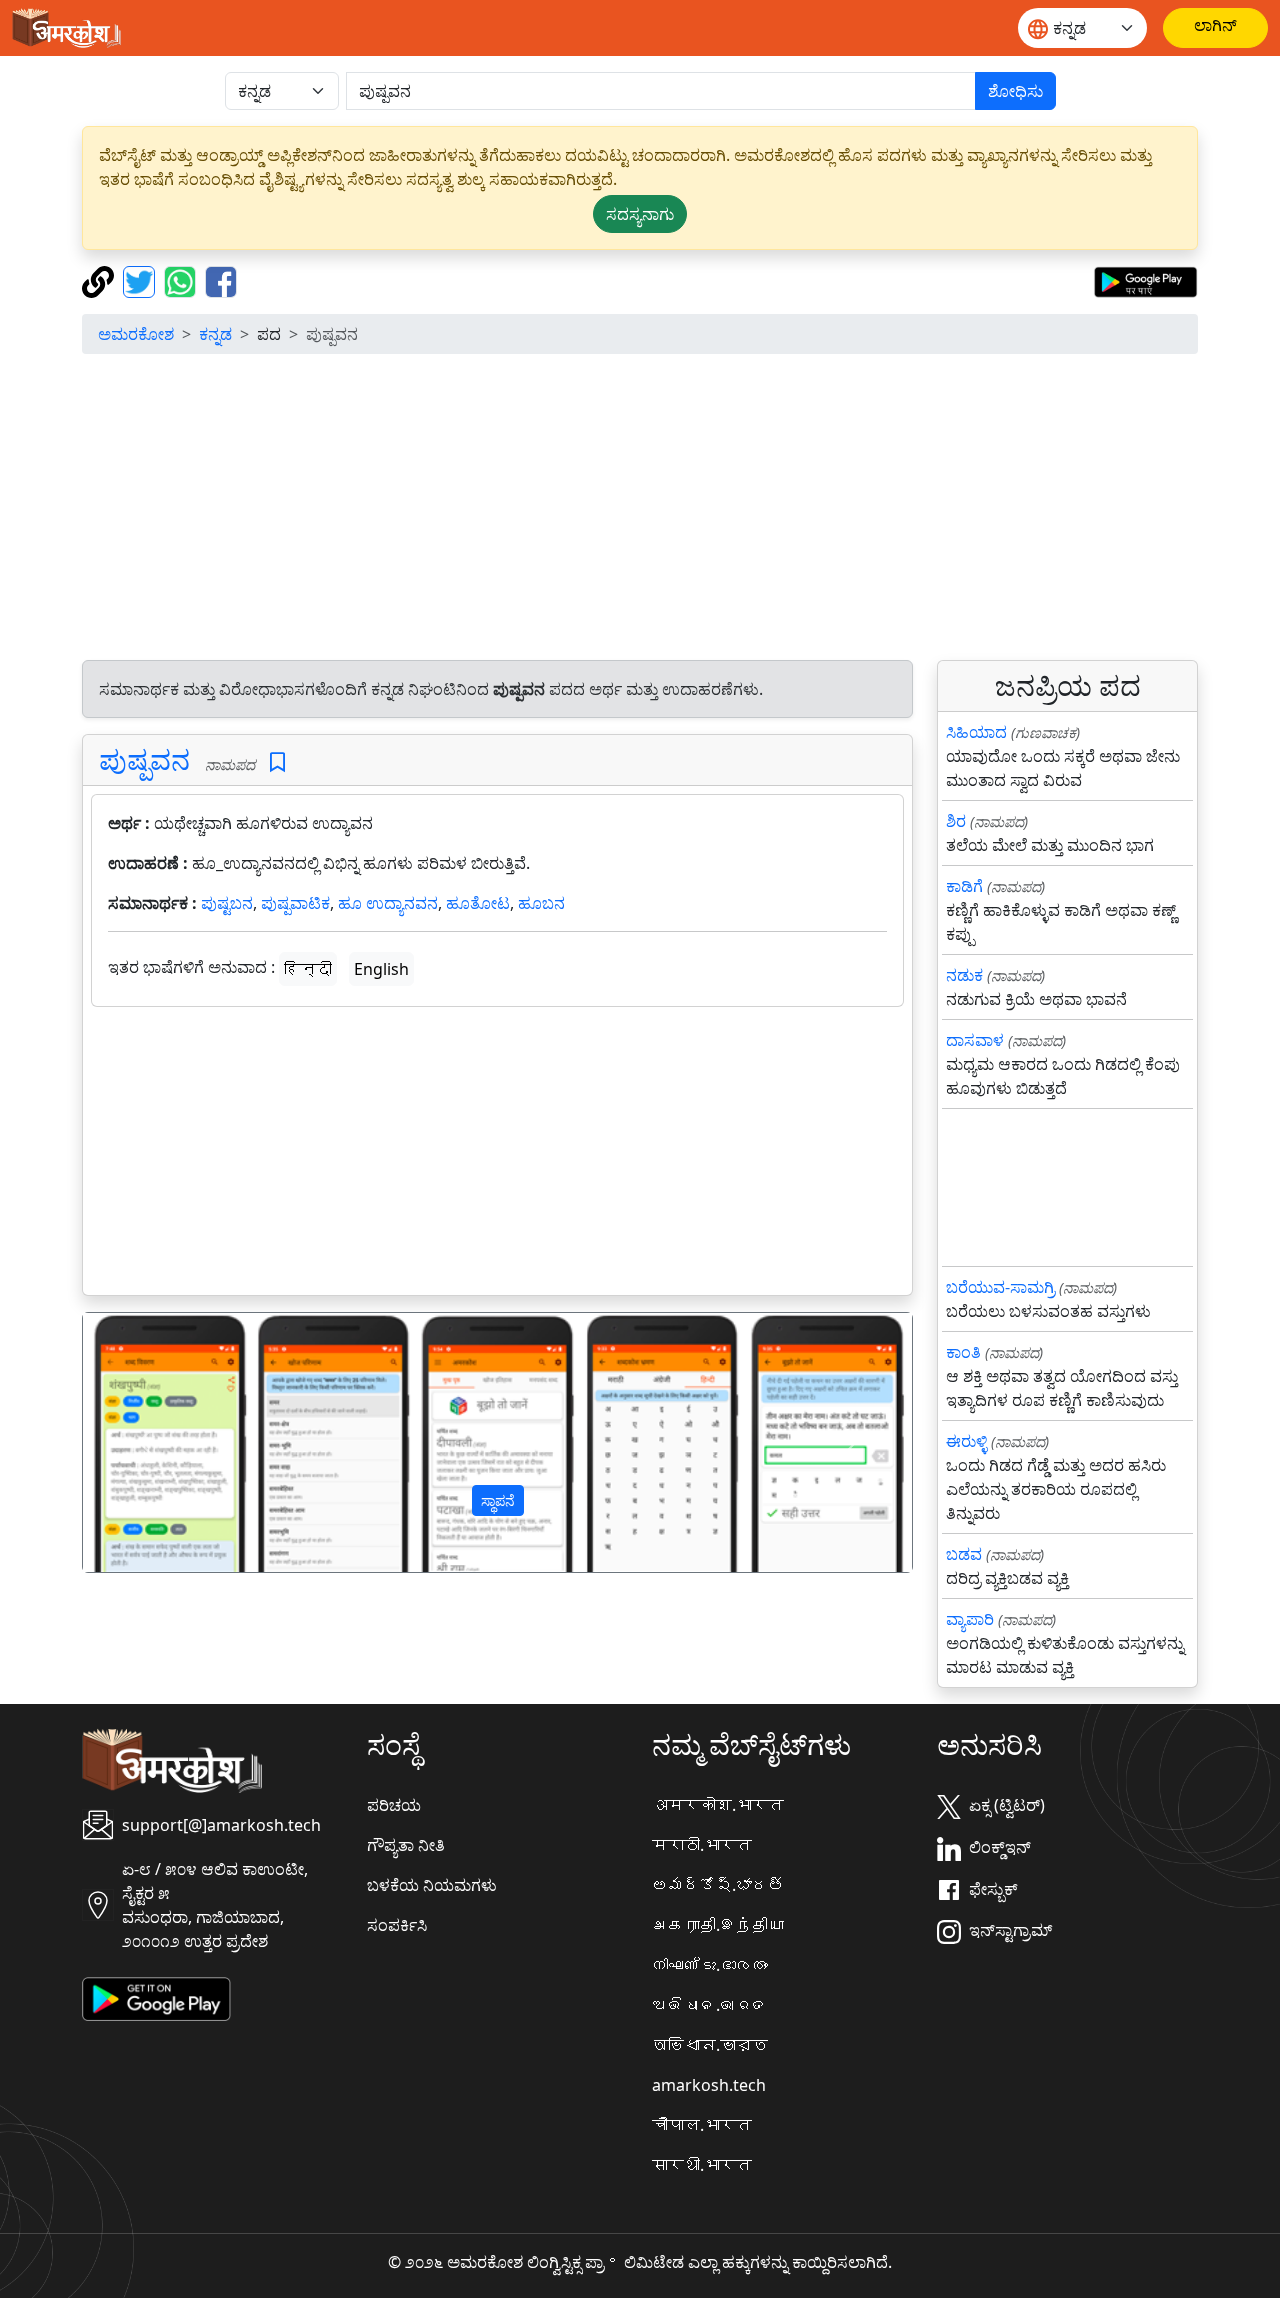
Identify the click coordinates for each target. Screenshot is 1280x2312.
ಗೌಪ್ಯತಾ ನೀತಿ (406, 1845)
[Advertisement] (640, 510)
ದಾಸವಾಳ (975, 1040)
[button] (145, 1443)
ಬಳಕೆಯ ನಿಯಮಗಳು (432, 1885)
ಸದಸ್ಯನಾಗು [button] (640, 214)
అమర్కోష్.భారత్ (718, 1885)
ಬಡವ (964, 1554)
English (381, 969)
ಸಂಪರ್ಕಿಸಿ (397, 1925)
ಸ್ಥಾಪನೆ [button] (498, 1500)
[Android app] (156, 1998)
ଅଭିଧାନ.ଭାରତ (710, 2005)
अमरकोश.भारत (718, 1805)
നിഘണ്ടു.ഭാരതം (710, 1965)
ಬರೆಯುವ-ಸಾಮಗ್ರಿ (1000, 1287)
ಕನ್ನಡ (215, 334)
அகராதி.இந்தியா (718, 1925)
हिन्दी (308, 969)
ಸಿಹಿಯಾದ (976, 732)
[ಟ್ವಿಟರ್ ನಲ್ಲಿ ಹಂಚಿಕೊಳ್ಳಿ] (141, 280)
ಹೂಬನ (541, 903)
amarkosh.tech (709, 2085)
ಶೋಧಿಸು (1015, 91)
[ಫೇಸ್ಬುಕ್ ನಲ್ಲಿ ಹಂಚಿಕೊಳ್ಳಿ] (221, 280)
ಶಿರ (956, 821)
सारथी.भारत (702, 2165)
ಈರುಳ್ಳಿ (966, 1441)
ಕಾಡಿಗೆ (964, 886)
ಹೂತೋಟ (478, 903)
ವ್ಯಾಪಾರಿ (970, 1619)
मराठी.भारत (702, 1845)
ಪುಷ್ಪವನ (144, 759)
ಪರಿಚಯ (394, 1805)
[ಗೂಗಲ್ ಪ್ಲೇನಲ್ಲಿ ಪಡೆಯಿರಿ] (1145, 280)
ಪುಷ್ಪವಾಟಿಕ (295, 903)
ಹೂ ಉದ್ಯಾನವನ (388, 903)
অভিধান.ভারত (710, 2045)
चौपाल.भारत (702, 2125)
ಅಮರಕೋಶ (136, 334)
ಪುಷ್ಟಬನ (227, 903)
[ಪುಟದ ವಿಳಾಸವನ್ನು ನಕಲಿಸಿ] (100, 280)
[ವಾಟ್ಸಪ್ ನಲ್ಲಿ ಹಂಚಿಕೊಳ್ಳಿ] (182, 280)
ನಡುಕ (964, 975)
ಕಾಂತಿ (963, 1352)
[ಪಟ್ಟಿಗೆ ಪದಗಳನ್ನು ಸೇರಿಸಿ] (277, 762)
